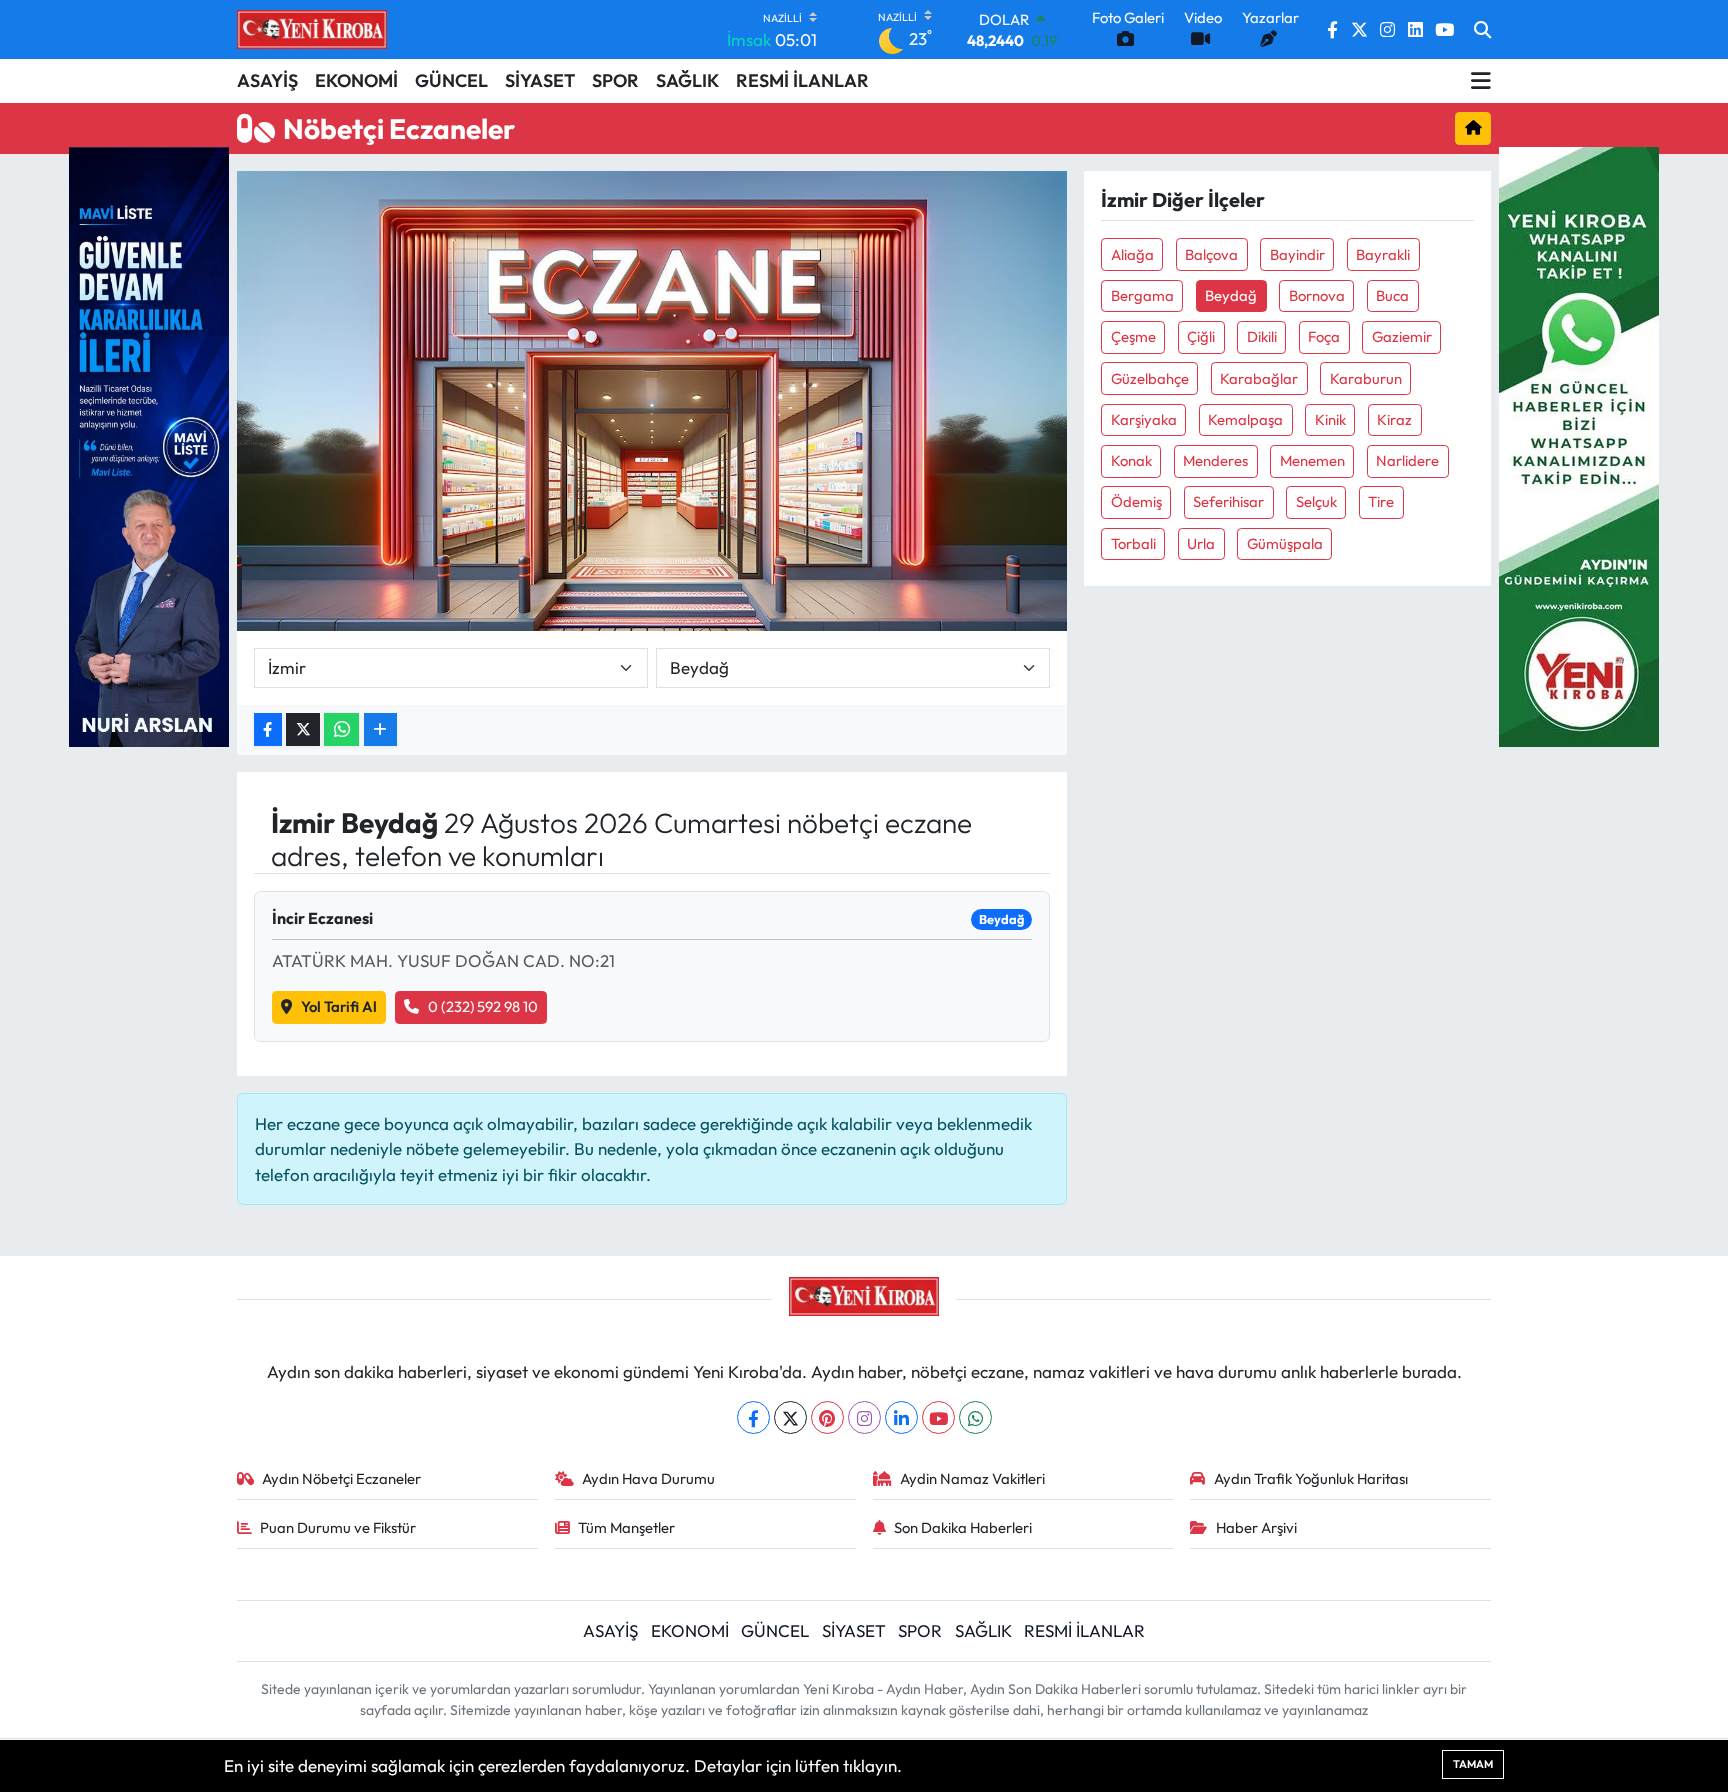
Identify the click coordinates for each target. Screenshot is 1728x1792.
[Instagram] (864, 1417)
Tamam (1473, 1764)
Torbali (1133, 543)
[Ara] (1482, 30)
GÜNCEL (451, 80)
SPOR (615, 80)
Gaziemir (1402, 336)
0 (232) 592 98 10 (483, 1006)
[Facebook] (753, 1417)
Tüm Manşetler (626, 1527)
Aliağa (1132, 254)
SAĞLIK (687, 80)
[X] (790, 1417)
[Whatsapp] (975, 1417)
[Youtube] (938, 1417)
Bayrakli (1383, 254)
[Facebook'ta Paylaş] (268, 729)
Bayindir (1297, 254)
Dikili (1262, 336)
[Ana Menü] (1481, 81)
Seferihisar (1228, 501)
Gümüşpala (1285, 543)
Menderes (1215, 460)
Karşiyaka (1144, 419)
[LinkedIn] (901, 1417)
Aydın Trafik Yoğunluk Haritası (1311, 1478)
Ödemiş (1136, 501)
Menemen (1312, 460)
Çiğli (1201, 336)
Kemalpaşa (1245, 419)
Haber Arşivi (1256, 1527)
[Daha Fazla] (380, 729)
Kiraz (1394, 419)
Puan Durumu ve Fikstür (338, 1527)
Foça (1324, 336)
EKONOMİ (356, 80)
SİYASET (540, 80)
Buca (1392, 295)
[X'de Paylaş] (303, 729)
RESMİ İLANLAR (802, 80)
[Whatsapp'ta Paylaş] (341, 729)
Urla (1201, 543)
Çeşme (1133, 336)
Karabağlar (1259, 378)
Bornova (1317, 295)
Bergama (1142, 295)
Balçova (1211, 254)
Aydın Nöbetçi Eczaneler (341, 1478)
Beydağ (1231, 295)
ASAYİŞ (267, 80)
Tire (1381, 501)
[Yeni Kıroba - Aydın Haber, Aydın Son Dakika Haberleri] (312, 29)
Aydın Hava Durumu (648, 1478)
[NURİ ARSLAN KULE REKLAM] (149, 444)
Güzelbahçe (1150, 378)
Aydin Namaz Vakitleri (972, 1478)
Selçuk (1316, 501)
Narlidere (1407, 460)
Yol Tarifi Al (339, 1006)
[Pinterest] (827, 1417)
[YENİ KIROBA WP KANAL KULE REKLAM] (1579, 444)
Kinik (1330, 419)
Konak (1131, 460)
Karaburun (1366, 378)
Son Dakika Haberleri (963, 1527)
